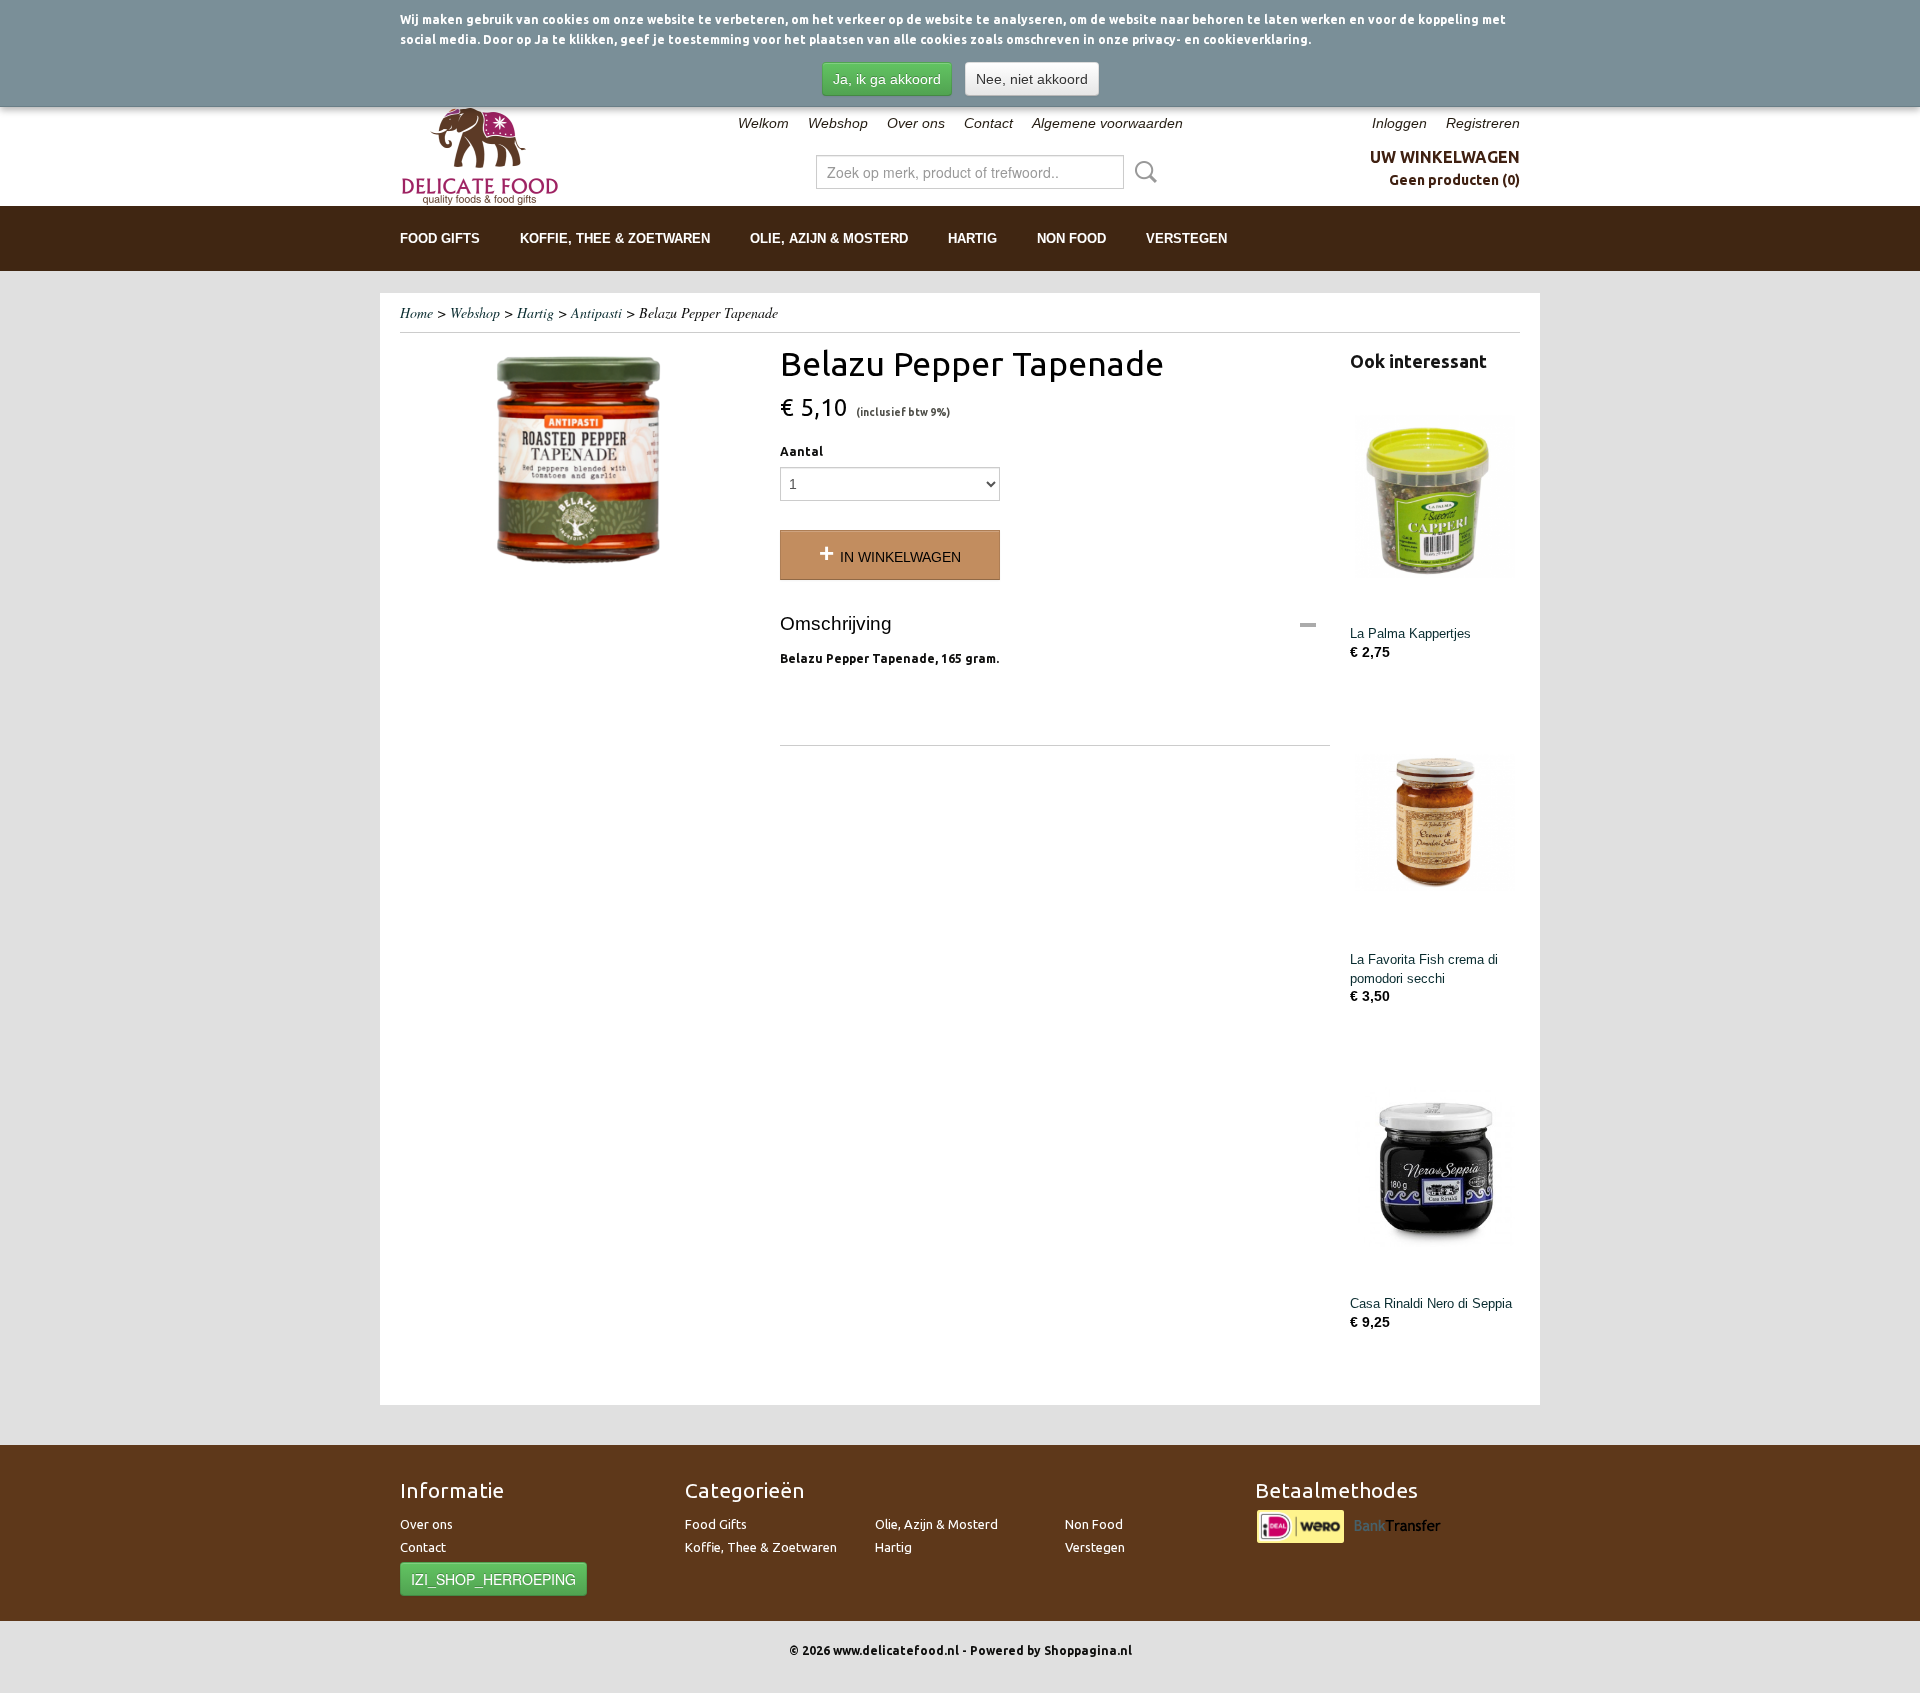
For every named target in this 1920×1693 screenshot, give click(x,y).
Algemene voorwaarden (1107, 123)
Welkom (763, 123)
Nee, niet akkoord (1032, 79)
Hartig (972, 238)
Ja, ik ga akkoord (887, 79)
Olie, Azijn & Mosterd (829, 238)
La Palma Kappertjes (1410, 633)
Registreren (1483, 123)
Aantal (801, 451)
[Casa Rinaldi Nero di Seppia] (1435, 1166)
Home (416, 312)
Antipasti (596, 312)
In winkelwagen (900, 557)
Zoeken (1142, 172)
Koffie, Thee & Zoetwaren (615, 238)
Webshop (838, 123)
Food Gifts (440, 238)
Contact (988, 123)
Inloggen (1399, 123)
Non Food (1071, 238)
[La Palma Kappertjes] (1435, 496)
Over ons (916, 123)
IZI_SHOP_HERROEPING (493, 1579)
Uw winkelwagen (1445, 157)
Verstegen (1186, 238)
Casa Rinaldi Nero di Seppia (1431, 1303)
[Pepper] (580, 460)
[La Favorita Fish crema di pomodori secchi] (1435, 822)
